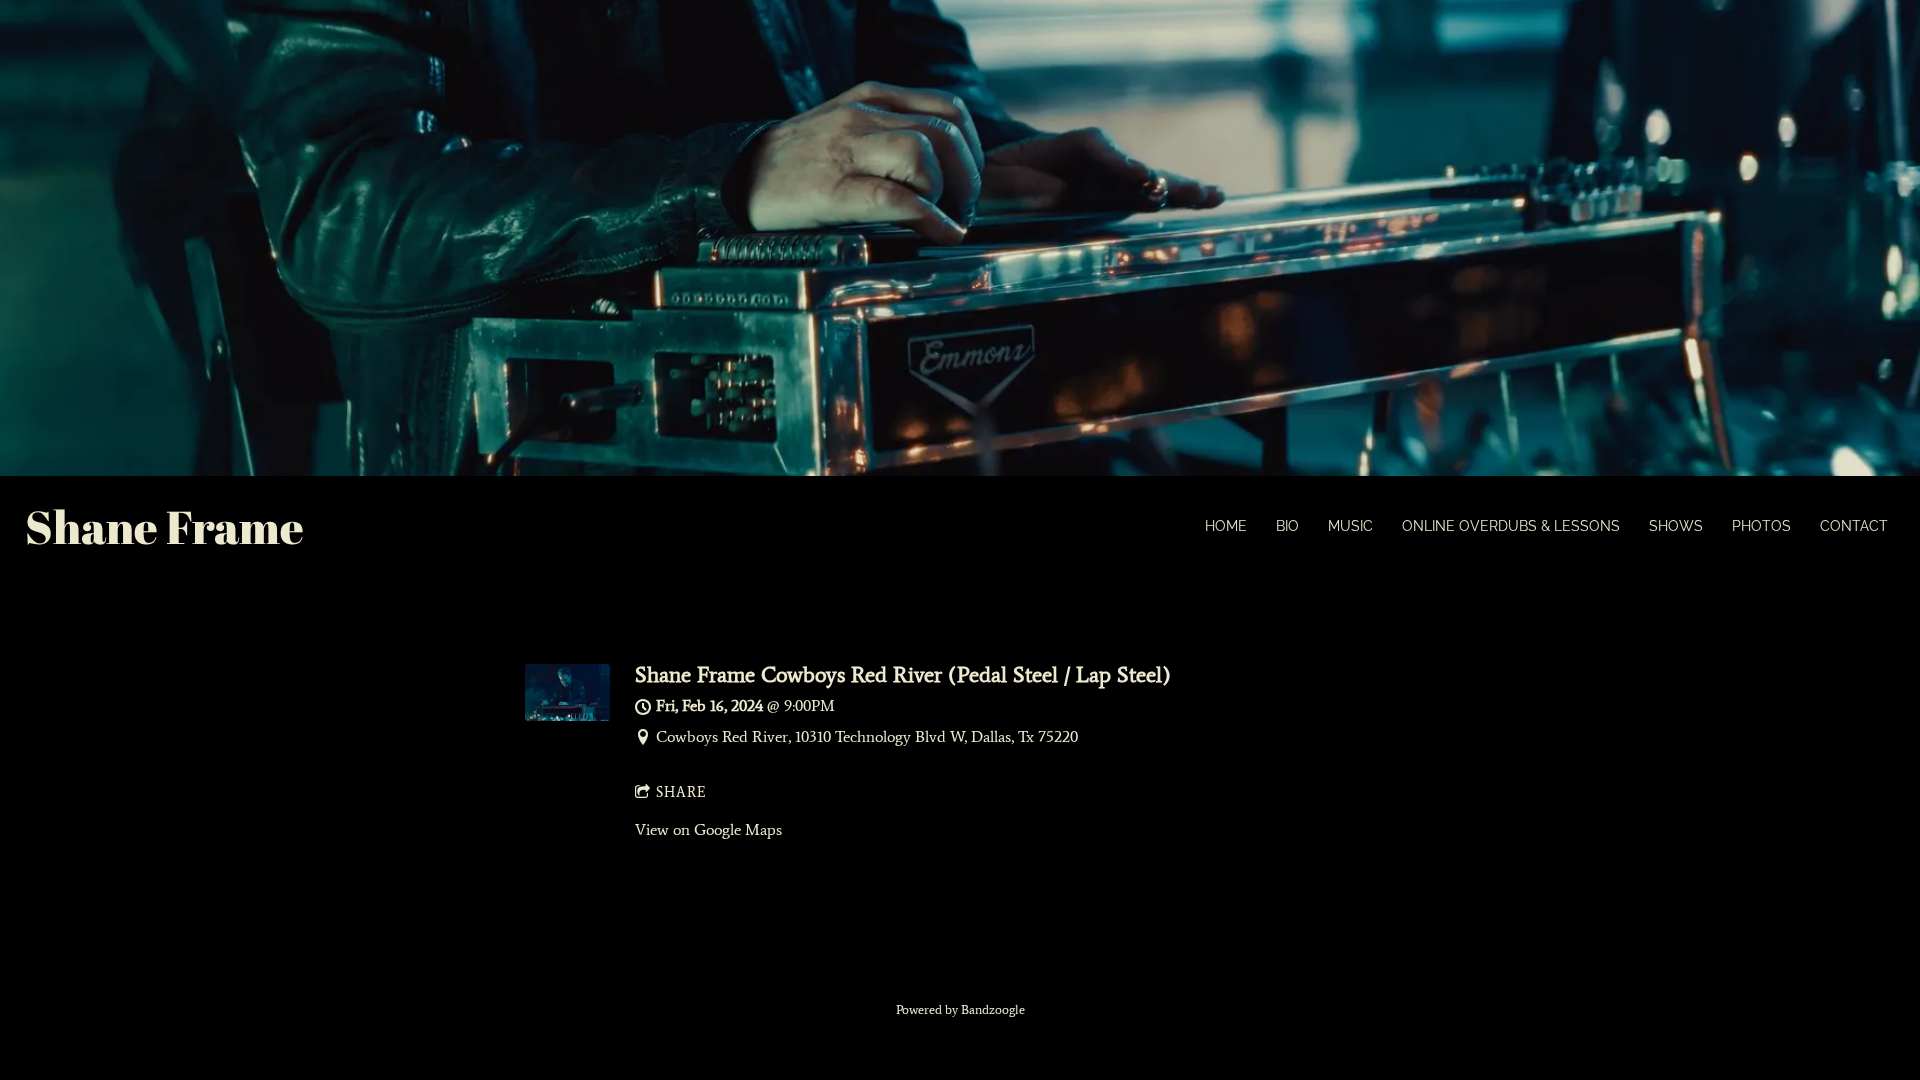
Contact (1854, 526)
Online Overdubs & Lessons (1511, 526)
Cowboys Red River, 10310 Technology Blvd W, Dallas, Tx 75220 (867, 736)
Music (1350, 526)
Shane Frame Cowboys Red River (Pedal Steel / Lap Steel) (903, 674)
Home (1226, 526)
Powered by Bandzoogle (960, 1009)
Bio (1287, 526)
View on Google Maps (708, 829)
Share (681, 792)
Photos (1761, 526)
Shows (1676, 526)
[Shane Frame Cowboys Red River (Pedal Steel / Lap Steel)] (567, 715)
